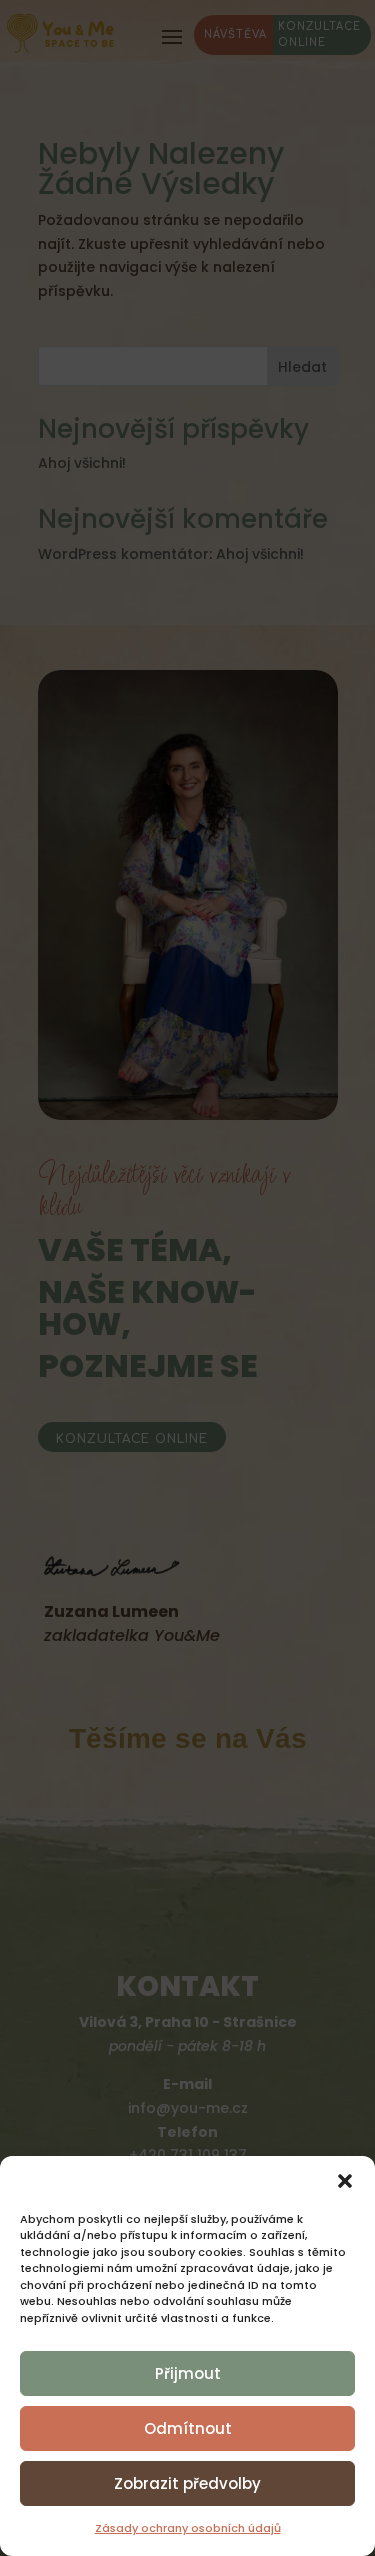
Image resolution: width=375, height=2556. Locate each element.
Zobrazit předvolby (187, 2483)
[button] (345, 2181)
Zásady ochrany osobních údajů (188, 2528)
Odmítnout (188, 2428)
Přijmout (188, 2373)
